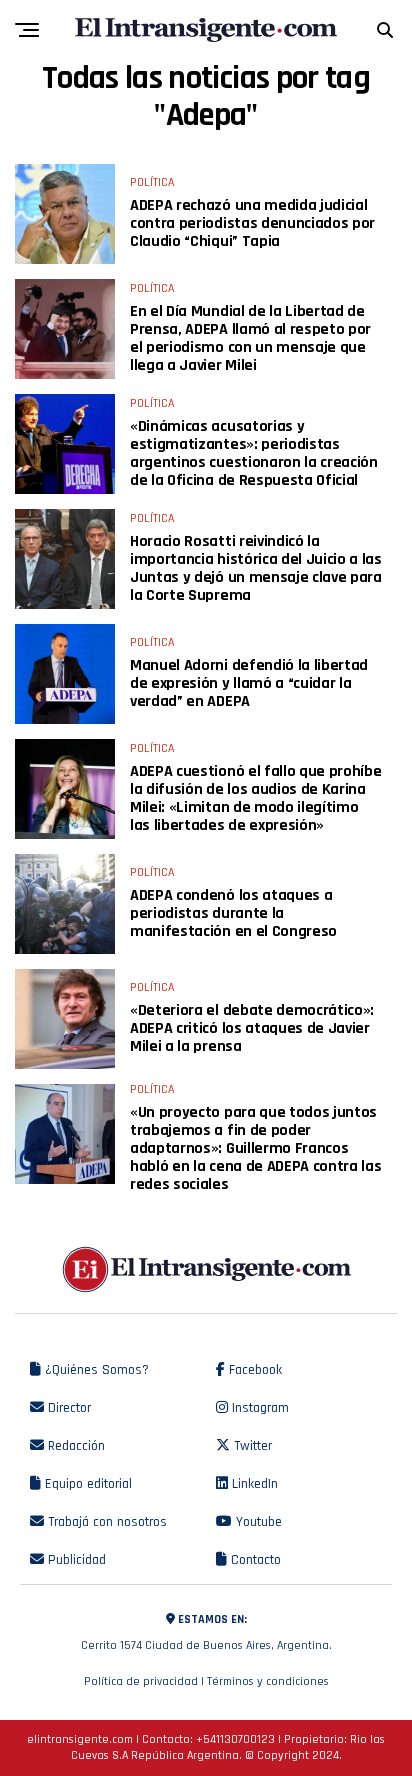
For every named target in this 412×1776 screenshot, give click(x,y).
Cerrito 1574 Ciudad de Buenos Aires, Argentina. (206, 1632)
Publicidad (75, 1560)
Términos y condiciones (268, 1681)
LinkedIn (253, 1484)
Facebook (253, 1370)
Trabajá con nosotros (105, 1522)
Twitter (251, 1446)
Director (67, 1408)
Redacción (74, 1446)
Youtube (257, 1522)
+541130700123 (235, 1739)
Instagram (258, 1408)
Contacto (254, 1560)
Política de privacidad (141, 1681)
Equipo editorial (86, 1484)
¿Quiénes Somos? (95, 1370)
